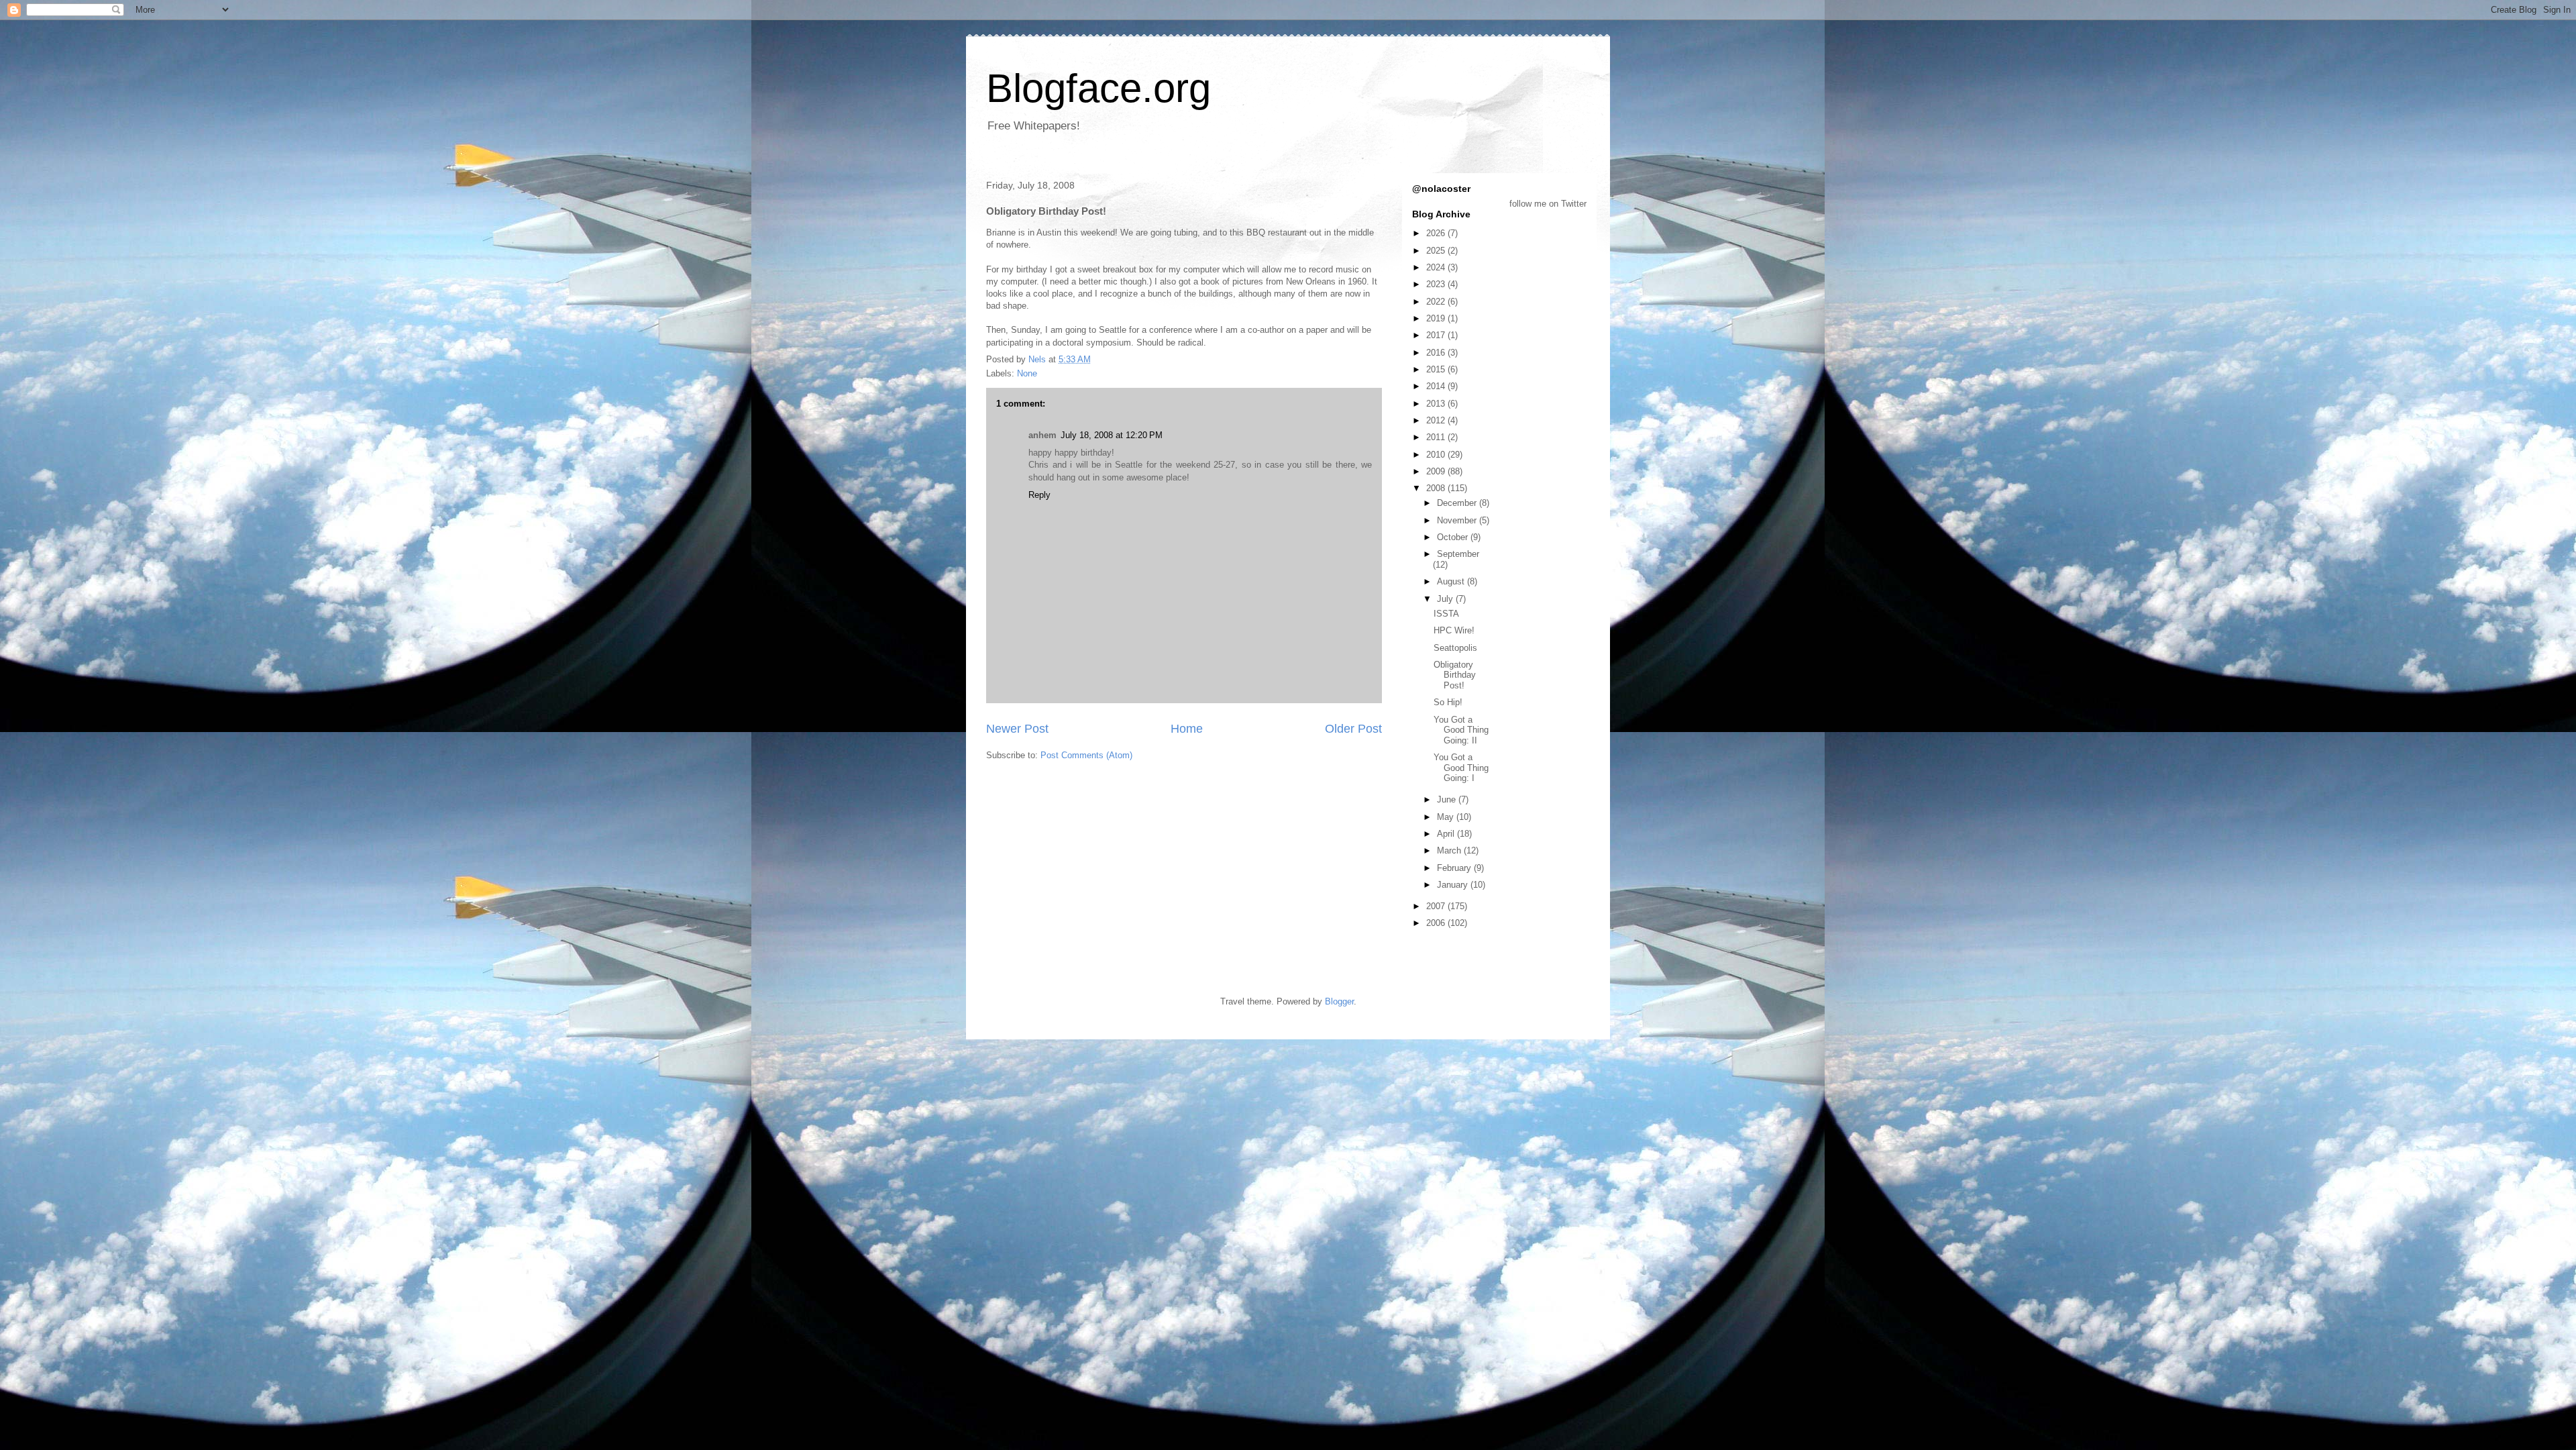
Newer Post (1017, 729)
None (1027, 373)
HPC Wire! (1454, 630)
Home (1187, 729)
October (1454, 537)
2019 (1437, 318)
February (1455, 868)
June (1448, 799)
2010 (1437, 455)
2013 (1437, 404)
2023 (1437, 284)
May (1447, 817)
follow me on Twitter (1548, 204)
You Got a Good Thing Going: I (1461, 768)
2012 (1437, 420)
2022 (1437, 302)
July (1446, 599)
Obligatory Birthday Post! (1455, 675)
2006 (1437, 923)
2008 (1437, 488)
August (1452, 581)
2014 (1437, 386)
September (1458, 554)
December (1458, 503)
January (1454, 885)
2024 (1437, 267)
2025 (1437, 251)
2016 (1437, 353)
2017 (1437, 335)
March (1450, 850)
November (1458, 520)
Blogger (1339, 1001)
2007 (1437, 906)
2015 (1437, 369)
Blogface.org (1098, 88)
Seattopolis (1455, 648)
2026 (1437, 233)
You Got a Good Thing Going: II (1461, 730)
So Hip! (1448, 702)
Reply (1039, 495)
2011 (1437, 437)
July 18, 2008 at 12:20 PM (1112, 435)
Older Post (1353, 729)
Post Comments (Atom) (1086, 755)
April (1447, 834)
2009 (1437, 471)
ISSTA (1446, 614)
